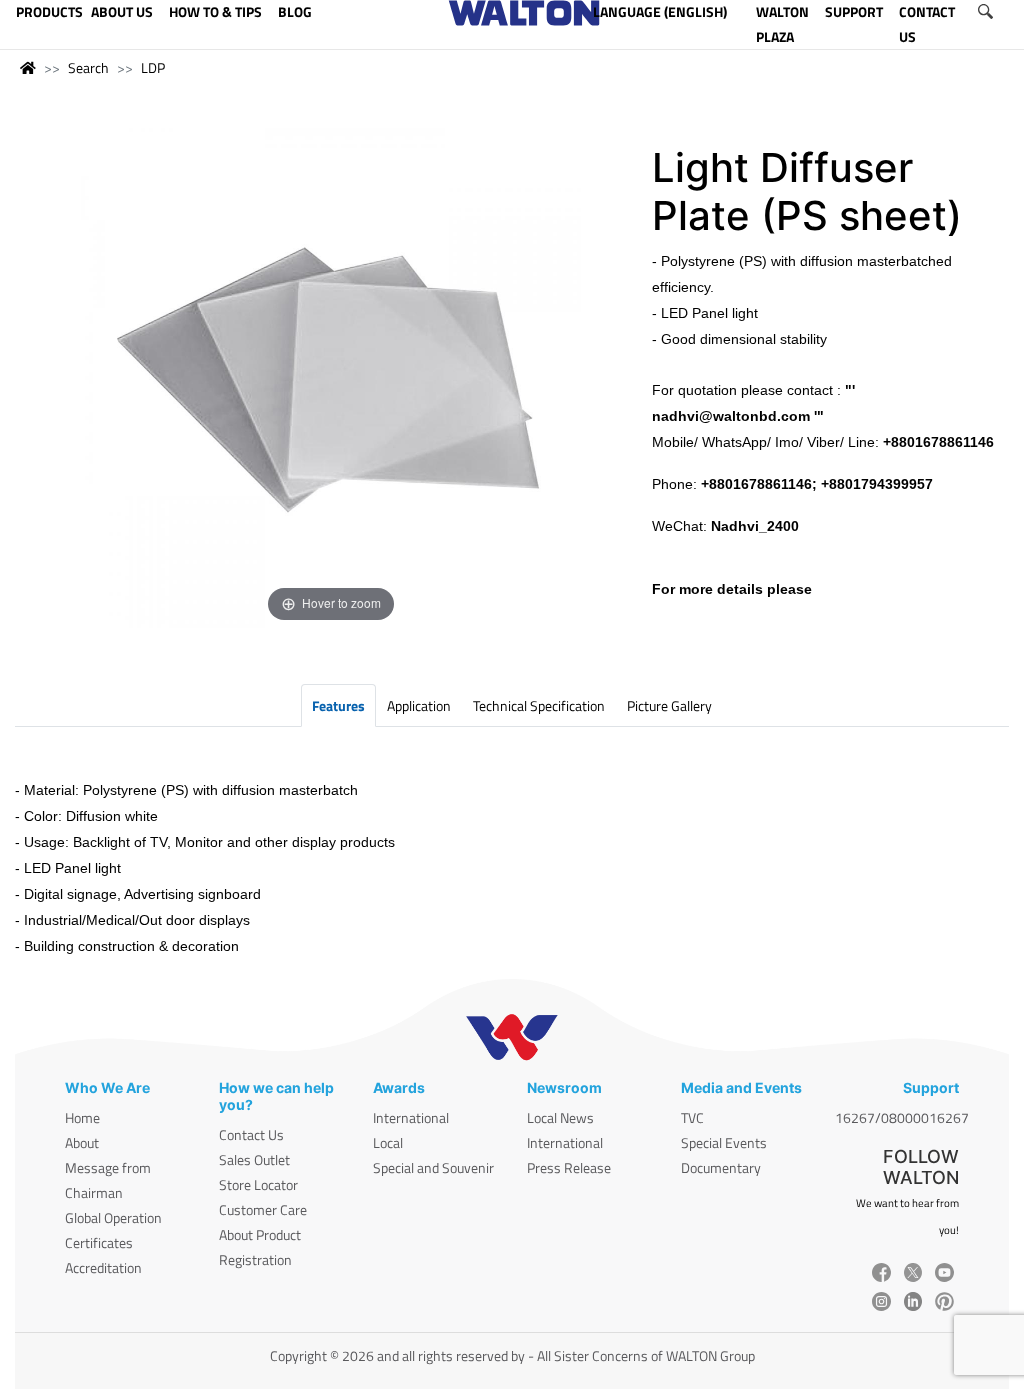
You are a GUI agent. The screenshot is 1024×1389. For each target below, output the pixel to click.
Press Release (569, 1167)
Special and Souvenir (433, 1167)
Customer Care (263, 1209)
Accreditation (103, 1267)
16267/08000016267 (902, 1117)
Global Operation (113, 1217)
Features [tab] (338, 705)
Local (388, 1142)
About (82, 1142)
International (411, 1117)
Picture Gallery (669, 705)
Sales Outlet (254, 1159)
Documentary (721, 1167)
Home (82, 1117)
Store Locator (258, 1184)
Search (88, 67)
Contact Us (251, 1134)
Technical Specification (539, 705)
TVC (692, 1117)
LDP (153, 67)
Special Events (724, 1142)
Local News (560, 1117)
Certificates (99, 1242)
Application (419, 705)
